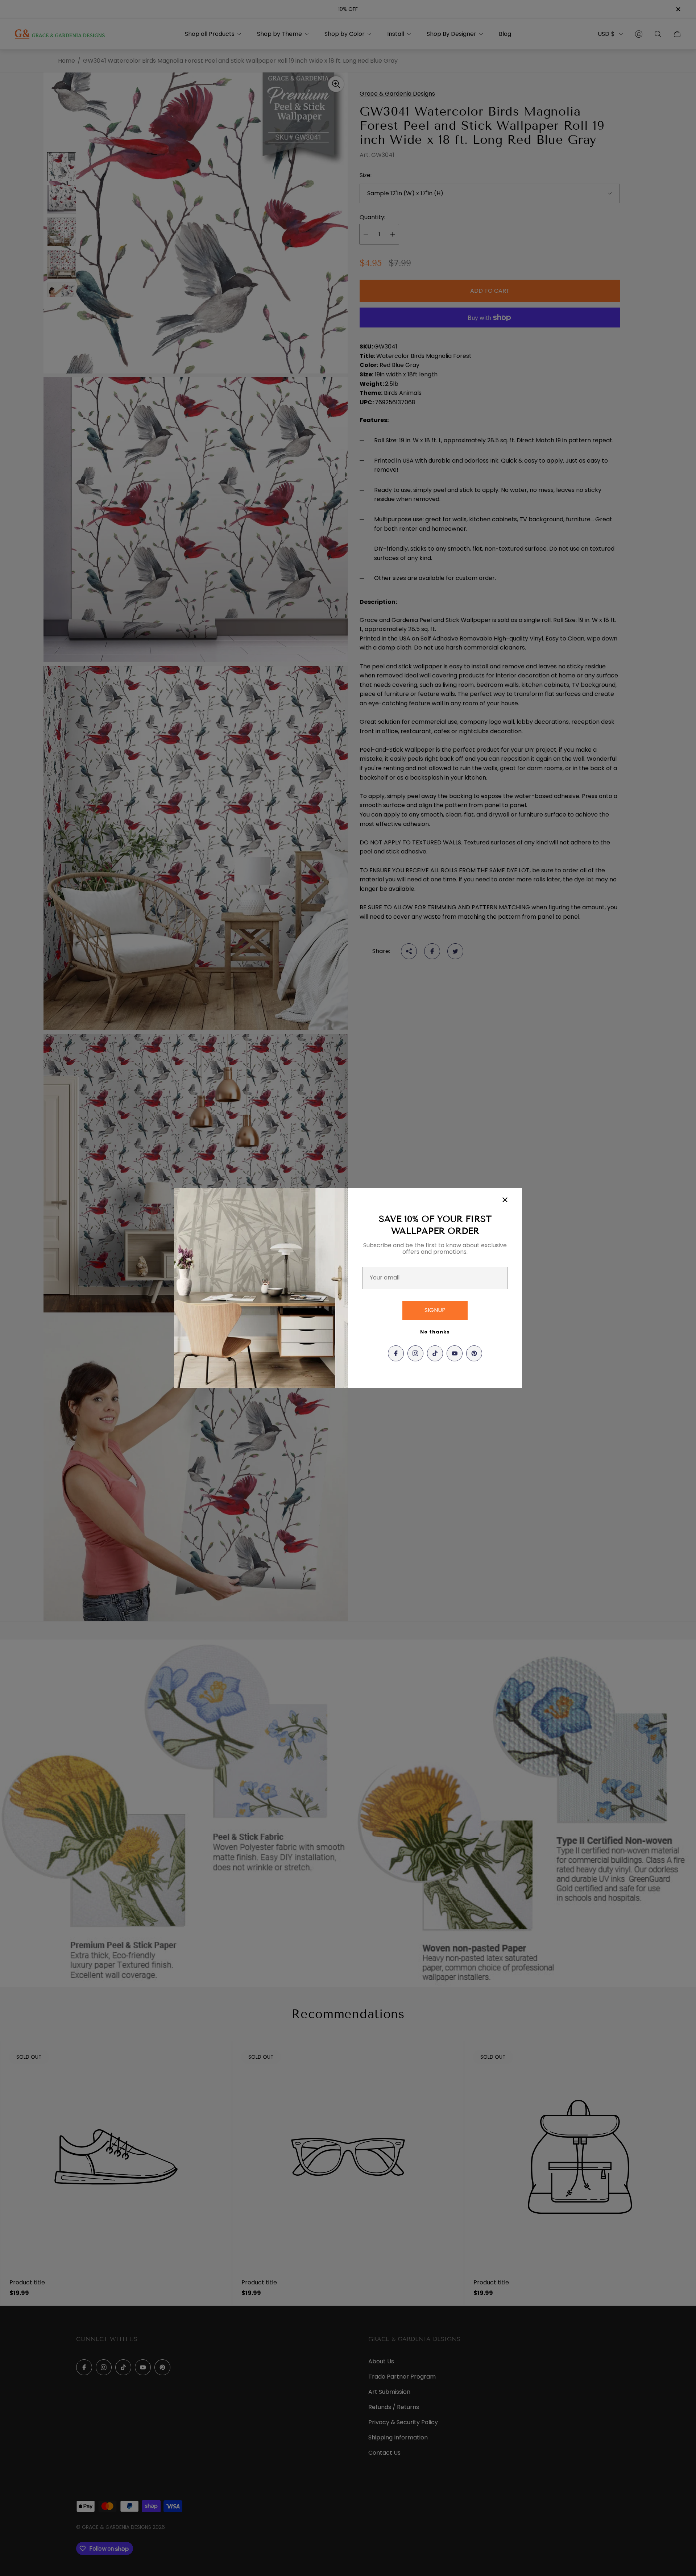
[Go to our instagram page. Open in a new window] (415, 1353)
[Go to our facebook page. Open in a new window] (396, 1353)
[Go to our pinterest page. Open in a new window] (474, 1353)
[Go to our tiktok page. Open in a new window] (435, 1353)
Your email (385, 1278)
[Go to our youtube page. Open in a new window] (455, 1353)
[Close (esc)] (505, 1200)
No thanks (435, 1332)
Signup (435, 1310)
